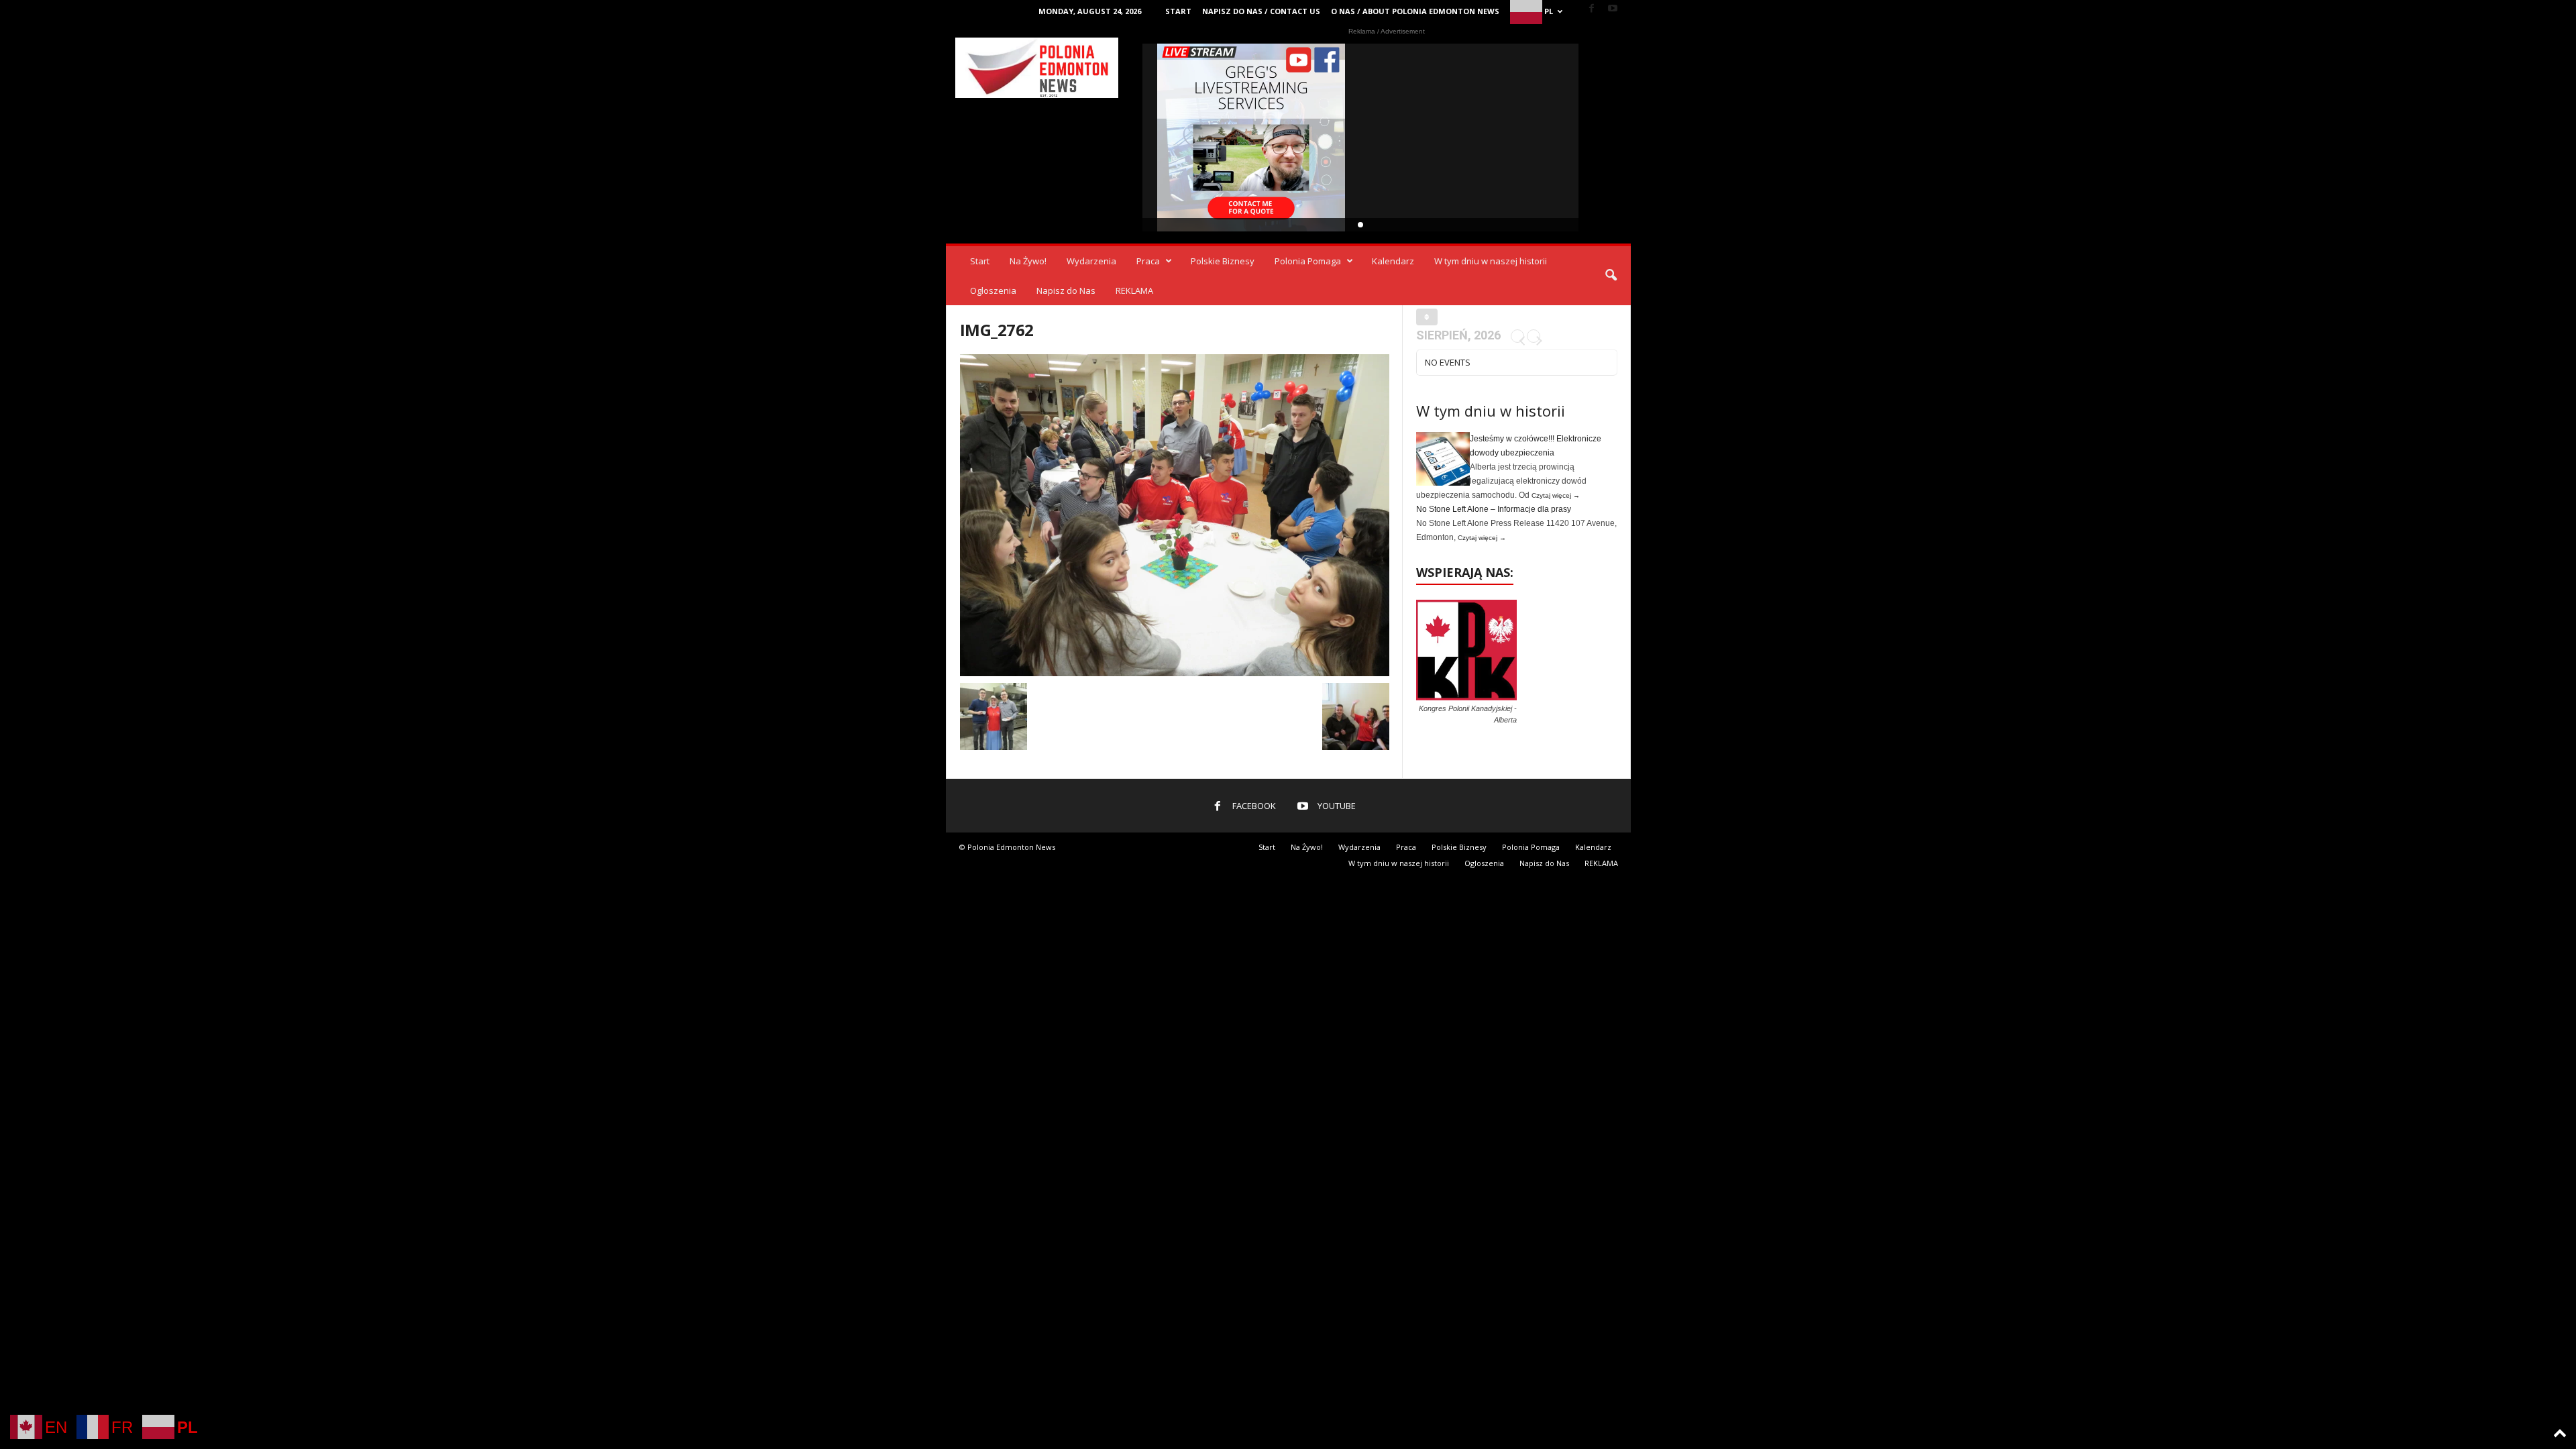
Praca (1148, 261)
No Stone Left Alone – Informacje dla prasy (1494, 509)
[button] (1611, 276)
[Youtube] (1613, 9)
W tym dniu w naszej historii (1491, 261)
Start (1178, 11)
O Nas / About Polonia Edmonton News (1415, 11)
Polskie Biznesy (1223, 261)
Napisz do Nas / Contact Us (1261, 11)
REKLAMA (1134, 290)
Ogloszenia (993, 290)
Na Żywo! (1028, 261)
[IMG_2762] (1175, 515)
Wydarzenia (1091, 261)
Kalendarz (1393, 261)
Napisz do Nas (1066, 290)
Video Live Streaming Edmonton (1251, 138)
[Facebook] (1592, 9)
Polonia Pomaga (1308, 261)
